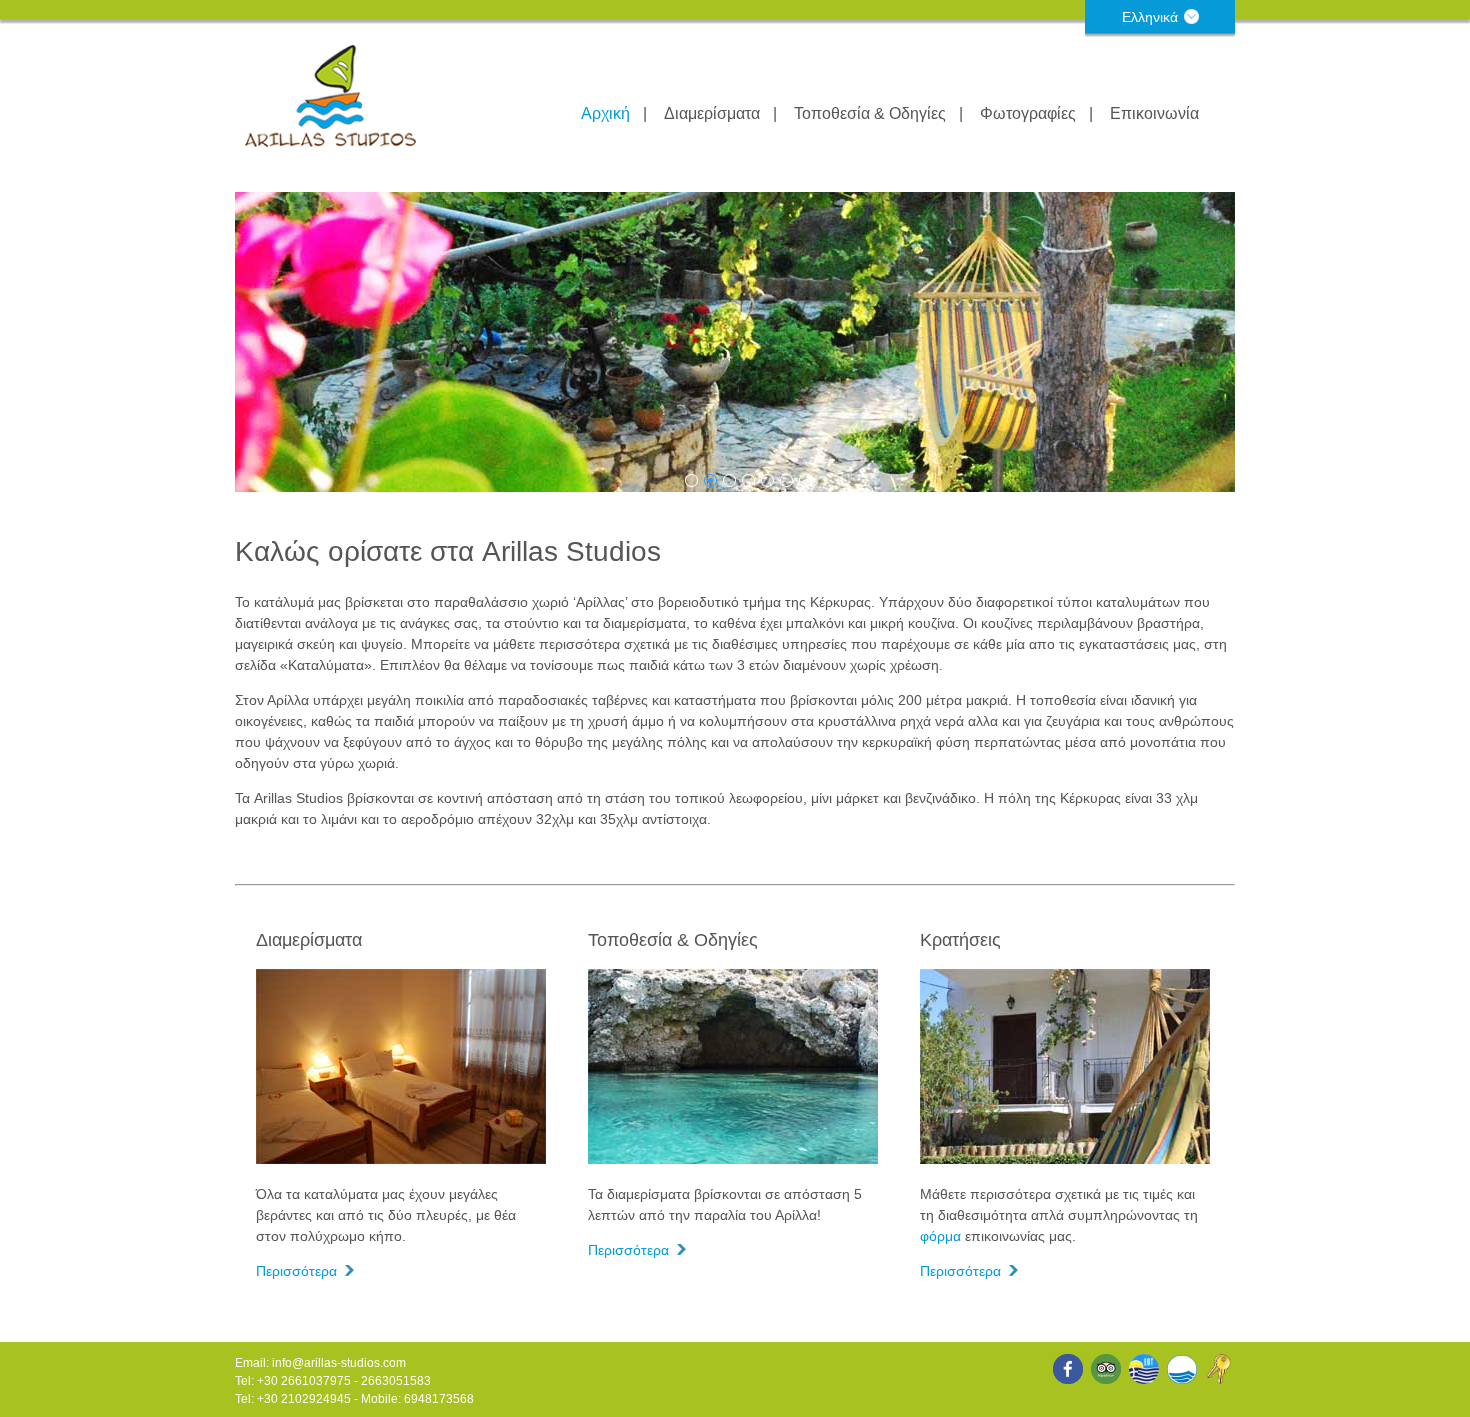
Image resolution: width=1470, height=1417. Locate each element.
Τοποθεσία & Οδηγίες (870, 113)
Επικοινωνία (1154, 113)
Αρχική (605, 113)
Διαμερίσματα (712, 113)
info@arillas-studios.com (339, 1363)
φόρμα (940, 1236)
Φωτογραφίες (1028, 113)
